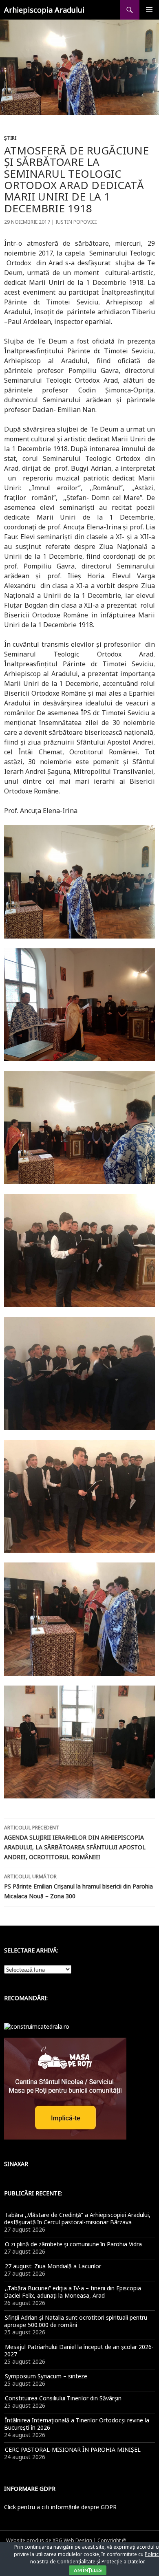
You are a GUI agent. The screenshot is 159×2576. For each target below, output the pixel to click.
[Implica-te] (65, 2088)
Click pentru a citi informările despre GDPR (60, 2507)
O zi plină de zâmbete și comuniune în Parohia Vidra (73, 2244)
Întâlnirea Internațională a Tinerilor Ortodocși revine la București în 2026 (77, 2424)
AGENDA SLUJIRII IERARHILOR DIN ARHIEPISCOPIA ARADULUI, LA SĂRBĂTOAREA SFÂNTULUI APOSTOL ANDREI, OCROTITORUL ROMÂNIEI (75, 1842)
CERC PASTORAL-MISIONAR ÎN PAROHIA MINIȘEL (73, 2449)
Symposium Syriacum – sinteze (46, 2376)
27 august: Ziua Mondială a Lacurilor (53, 2266)
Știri (10, 138)
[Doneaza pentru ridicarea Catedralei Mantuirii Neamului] (37, 2026)
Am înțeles (88, 2570)
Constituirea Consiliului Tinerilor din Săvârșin (63, 2398)
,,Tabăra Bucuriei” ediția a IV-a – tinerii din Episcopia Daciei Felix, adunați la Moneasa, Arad (73, 2292)
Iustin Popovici (76, 222)
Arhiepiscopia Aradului (44, 10)
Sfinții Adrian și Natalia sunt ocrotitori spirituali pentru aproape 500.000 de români (76, 2321)
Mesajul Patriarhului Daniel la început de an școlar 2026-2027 (79, 2350)
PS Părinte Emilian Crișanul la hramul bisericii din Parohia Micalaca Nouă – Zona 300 (78, 1886)
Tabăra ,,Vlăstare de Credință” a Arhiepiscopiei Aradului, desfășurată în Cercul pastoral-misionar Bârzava (77, 2218)
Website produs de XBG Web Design (49, 2540)
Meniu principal (149, 10)
